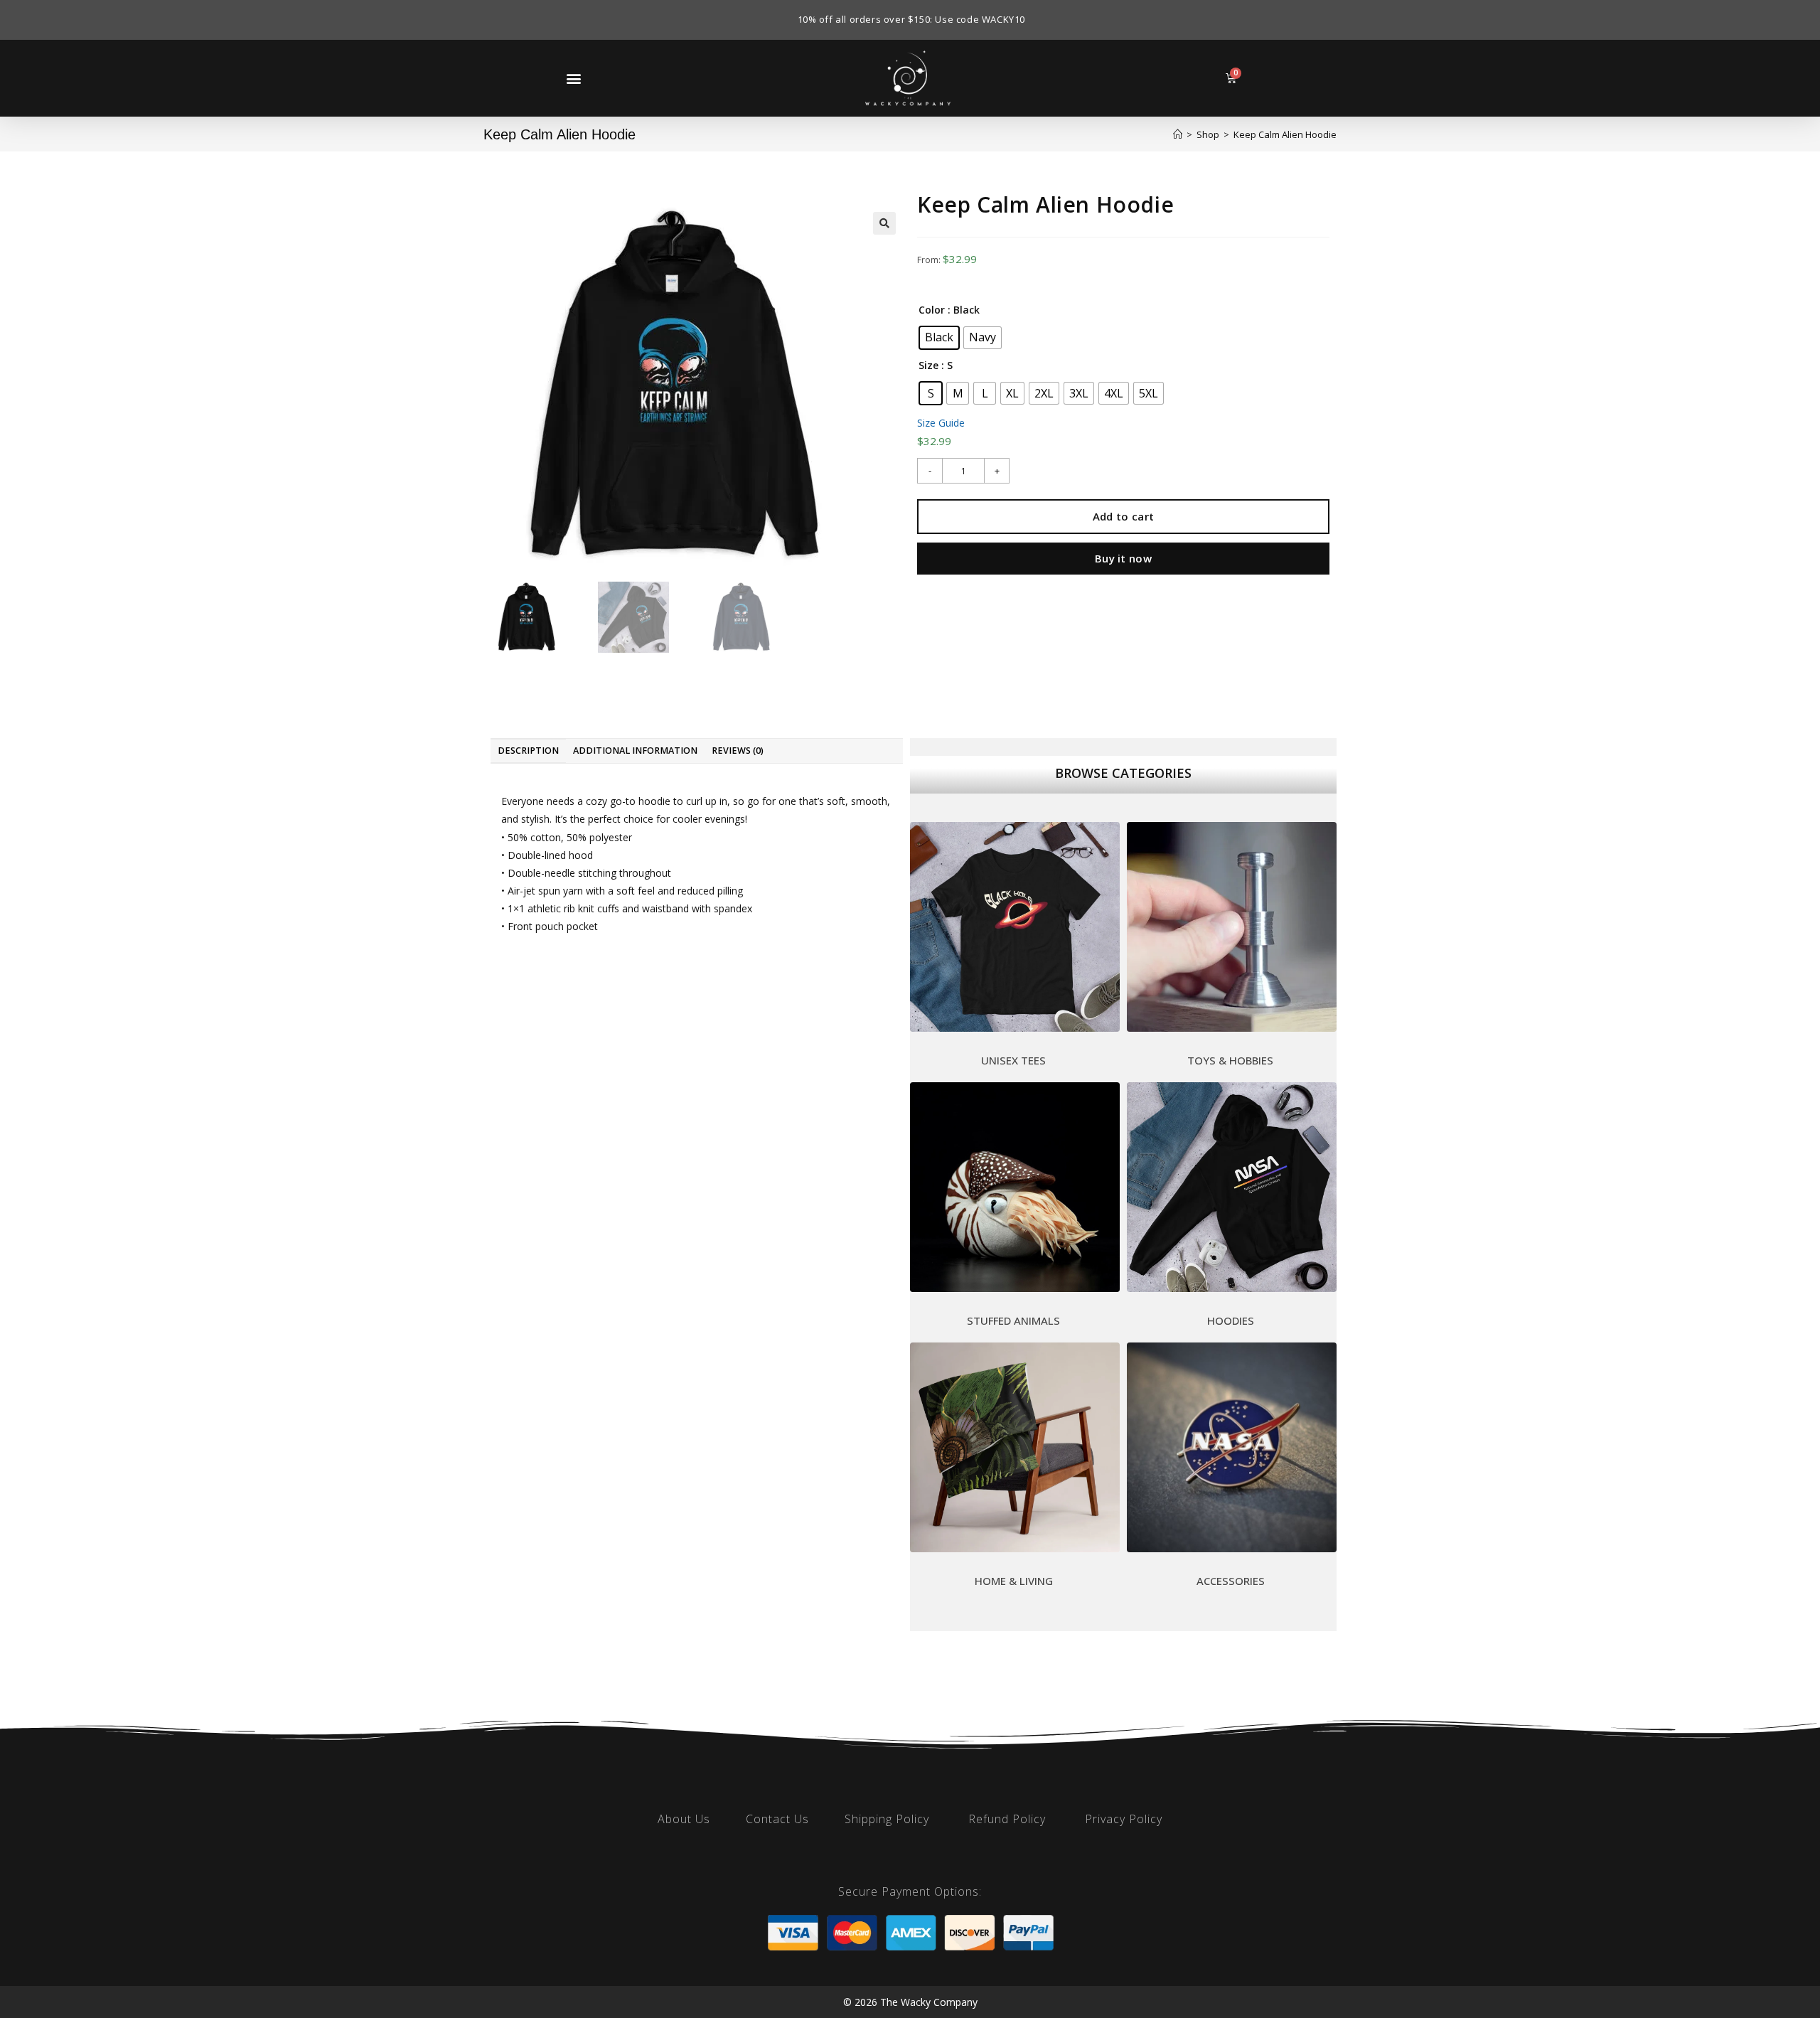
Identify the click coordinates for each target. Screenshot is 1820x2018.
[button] (573, 78)
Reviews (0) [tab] (738, 751)
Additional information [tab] (635, 751)
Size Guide (941, 423)
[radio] (939, 338)
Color (932, 310)
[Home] (1178, 134)
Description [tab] (528, 751)
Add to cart (1123, 516)
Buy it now (1123, 558)
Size (928, 365)
